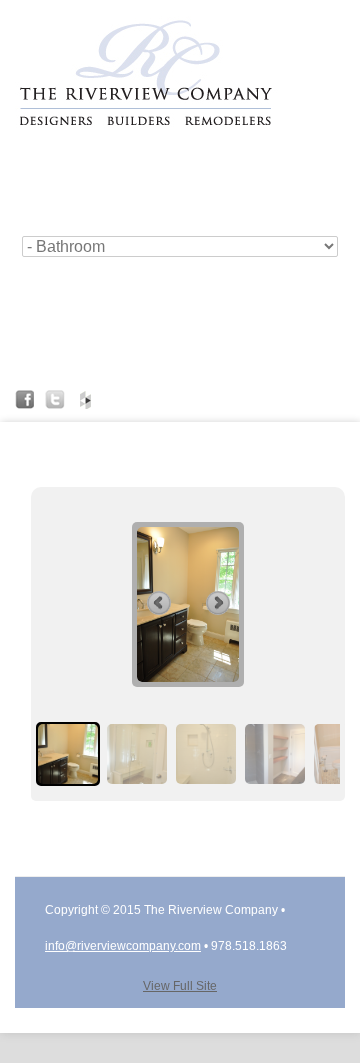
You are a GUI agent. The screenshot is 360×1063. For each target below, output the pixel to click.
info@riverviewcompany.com (123, 946)
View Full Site (180, 986)
